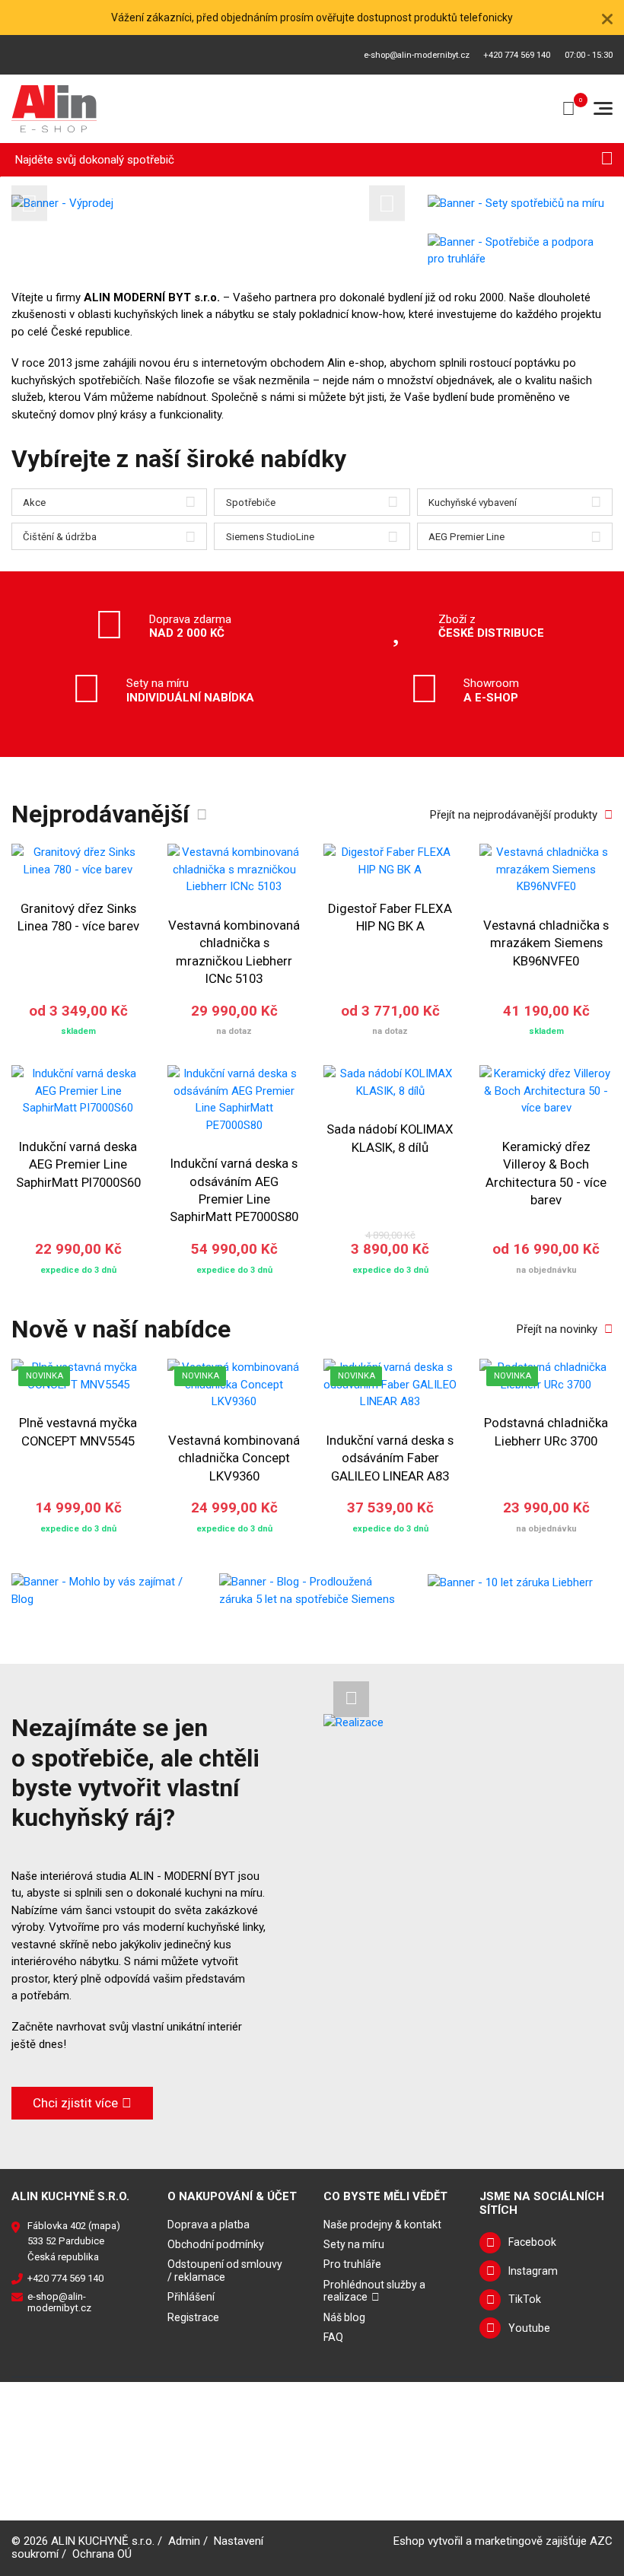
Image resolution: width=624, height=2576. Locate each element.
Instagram (533, 2271)
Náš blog (344, 2317)
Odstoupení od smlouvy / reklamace (225, 2271)
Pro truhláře (352, 2264)
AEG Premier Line (466, 537)
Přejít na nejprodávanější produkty (514, 815)
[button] (29, 203)
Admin (184, 2541)
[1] (607, 160)
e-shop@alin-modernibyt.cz (417, 55)
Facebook (532, 2242)
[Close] (607, 17)
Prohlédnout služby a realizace (374, 2291)
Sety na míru (354, 2244)
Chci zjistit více (75, 2103)
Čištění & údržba (60, 537)
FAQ (333, 2337)
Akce (34, 502)
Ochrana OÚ (102, 2554)
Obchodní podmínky (216, 2244)
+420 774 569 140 (517, 55)
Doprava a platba (209, 2225)
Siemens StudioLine (270, 537)
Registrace (193, 2317)
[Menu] (603, 108)
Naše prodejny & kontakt (382, 2225)
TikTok (525, 2299)
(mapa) (104, 2226)
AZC (601, 2541)
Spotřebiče (251, 502)
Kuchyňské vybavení (473, 502)
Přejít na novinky (557, 1329)
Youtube (529, 2328)
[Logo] (54, 109)
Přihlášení (191, 2297)
